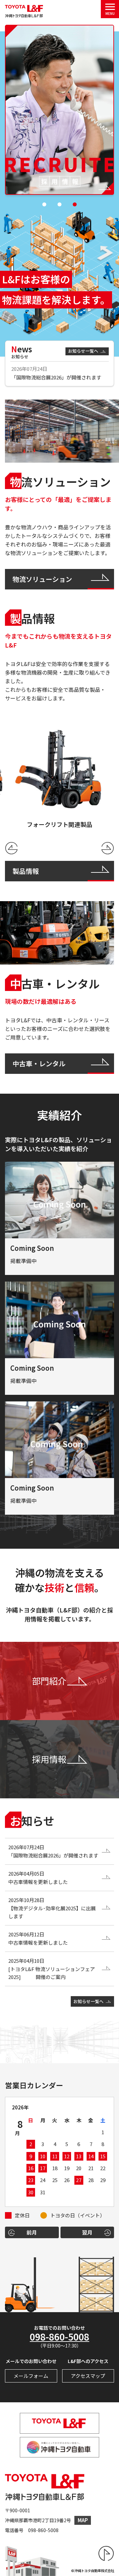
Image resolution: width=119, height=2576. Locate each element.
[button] (44, 204)
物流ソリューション (42, 579)
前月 (32, 2232)
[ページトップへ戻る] (106, 2554)
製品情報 (26, 871)
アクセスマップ (88, 2376)
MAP (83, 2520)
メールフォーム (31, 2376)
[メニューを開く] (110, 9)
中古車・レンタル (39, 1063)
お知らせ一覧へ (83, 351)
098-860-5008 (59, 2337)
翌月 (87, 2232)
